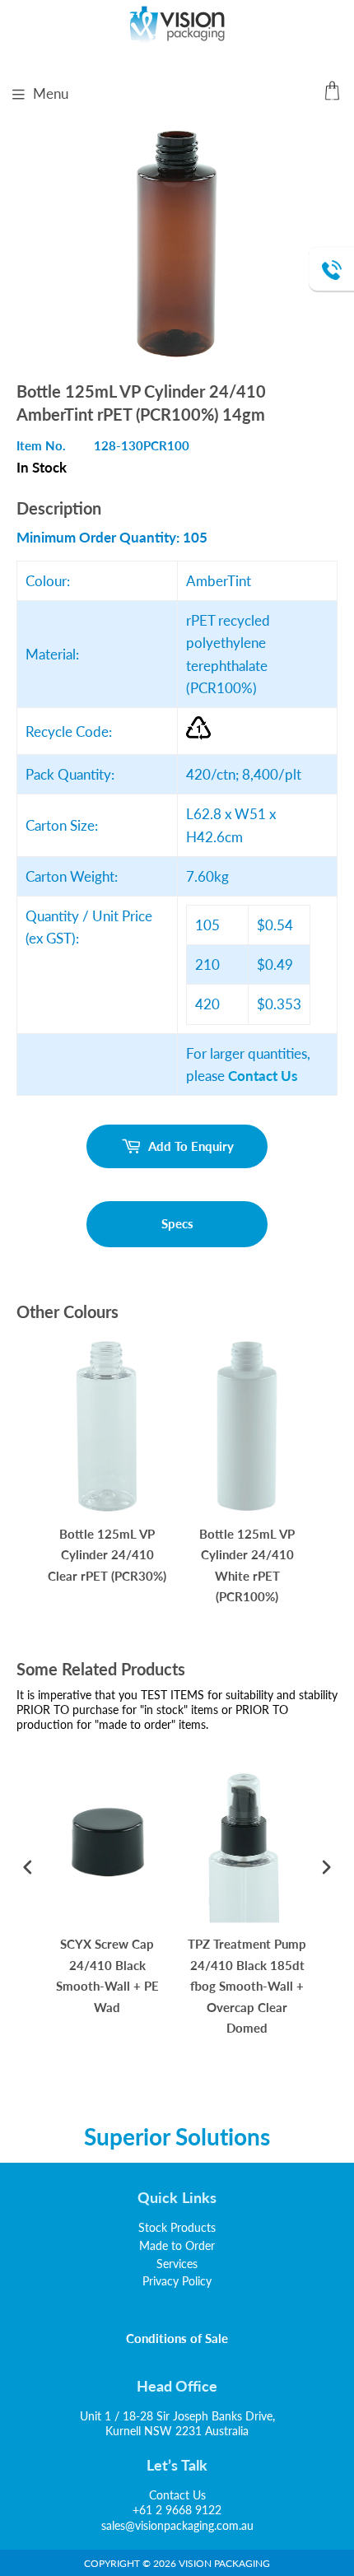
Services (177, 2264)
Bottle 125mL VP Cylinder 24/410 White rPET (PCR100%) (247, 1565)
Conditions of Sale (177, 2338)
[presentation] (28, 1868)
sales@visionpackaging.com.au (177, 2525)
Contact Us (177, 2495)
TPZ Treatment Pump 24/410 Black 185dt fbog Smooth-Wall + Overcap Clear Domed (247, 1986)
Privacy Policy (177, 2281)
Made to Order (177, 2245)
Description (59, 508)
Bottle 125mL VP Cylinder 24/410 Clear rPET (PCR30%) (107, 1555)
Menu (51, 93)
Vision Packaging (224, 2563)
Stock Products (177, 2227)
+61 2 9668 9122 (177, 2510)
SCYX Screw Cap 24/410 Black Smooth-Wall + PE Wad (107, 1975)
